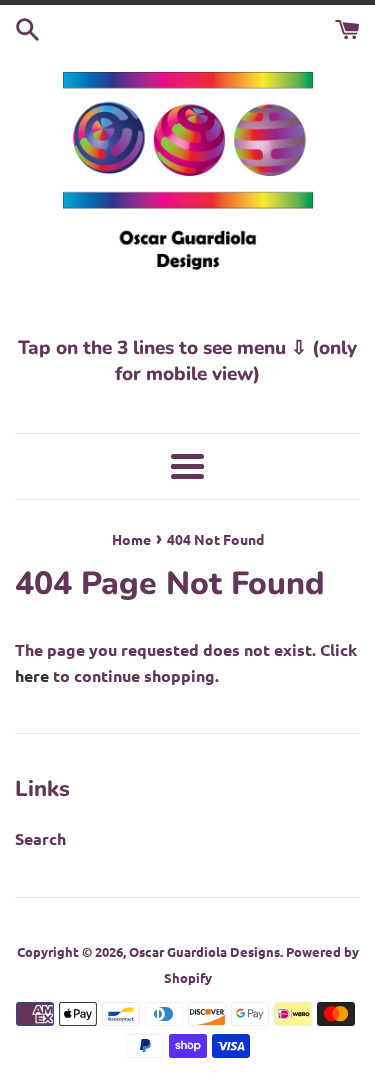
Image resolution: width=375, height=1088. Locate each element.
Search (40, 838)
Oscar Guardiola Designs (204, 951)
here (32, 675)
